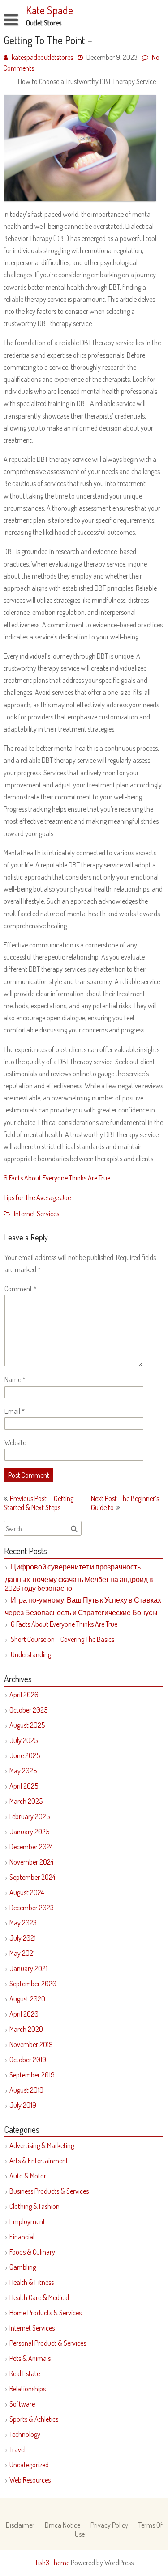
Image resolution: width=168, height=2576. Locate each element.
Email (15, 1411)
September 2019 (32, 2075)
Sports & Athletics (34, 2419)
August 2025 (27, 1725)
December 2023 (32, 1908)
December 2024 (31, 1847)
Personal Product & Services (48, 2343)
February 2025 (30, 1816)
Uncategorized (29, 2465)
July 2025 (24, 1740)
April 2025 (24, 1786)
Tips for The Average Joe (37, 1197)
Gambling (23, 2267)
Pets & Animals (30, 2358)
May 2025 (23, 1771)
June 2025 (25, 1755)
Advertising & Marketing (42, 2145)
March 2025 (26, 1801)
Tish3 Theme (53, 2563)
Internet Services (37, 1214)
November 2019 (31, 2044)
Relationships (28, 2389)
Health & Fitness (32, 2282)
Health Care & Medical (39, 2297)
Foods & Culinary (32, 2252)
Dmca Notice (62, 2525)
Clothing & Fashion (34, 2206)
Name (15, 1379)
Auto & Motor (28, 2176)
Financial (22, 2237)
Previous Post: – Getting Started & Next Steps (39, 1503)
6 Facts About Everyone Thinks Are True (57, 1178)
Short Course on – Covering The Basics (62, 1639)
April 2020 (24, 2014)
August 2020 (27, 1999)
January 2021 (28, 1968)
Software (22, 2404)
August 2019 (26, 2090)
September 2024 (32, 1877)
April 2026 (24, 1695)
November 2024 (31, 1862)
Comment (21, 1289)
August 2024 (27, 1892)
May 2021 (22, 1953)
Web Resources (30, 2480)
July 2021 (23, 1938)
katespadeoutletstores (42, 57)
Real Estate (25, 2373)
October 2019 (28, 2060)
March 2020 (26, 2029)
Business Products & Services (49, 2191)
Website (15, 1442)
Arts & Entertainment (39, 2161)
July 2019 (23, 2105)
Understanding (31, 1654)
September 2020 (33, 1984)
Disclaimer (20, 2525)
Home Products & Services (45, 2313)
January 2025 (29, 1832)
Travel (17, 2449)
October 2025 (28, 1710)
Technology (25, 2434)
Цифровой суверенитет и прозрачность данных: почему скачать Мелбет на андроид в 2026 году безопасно (79, 1578)
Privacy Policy (109, 2525)
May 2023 (23, 1923)
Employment (27, 2221)
